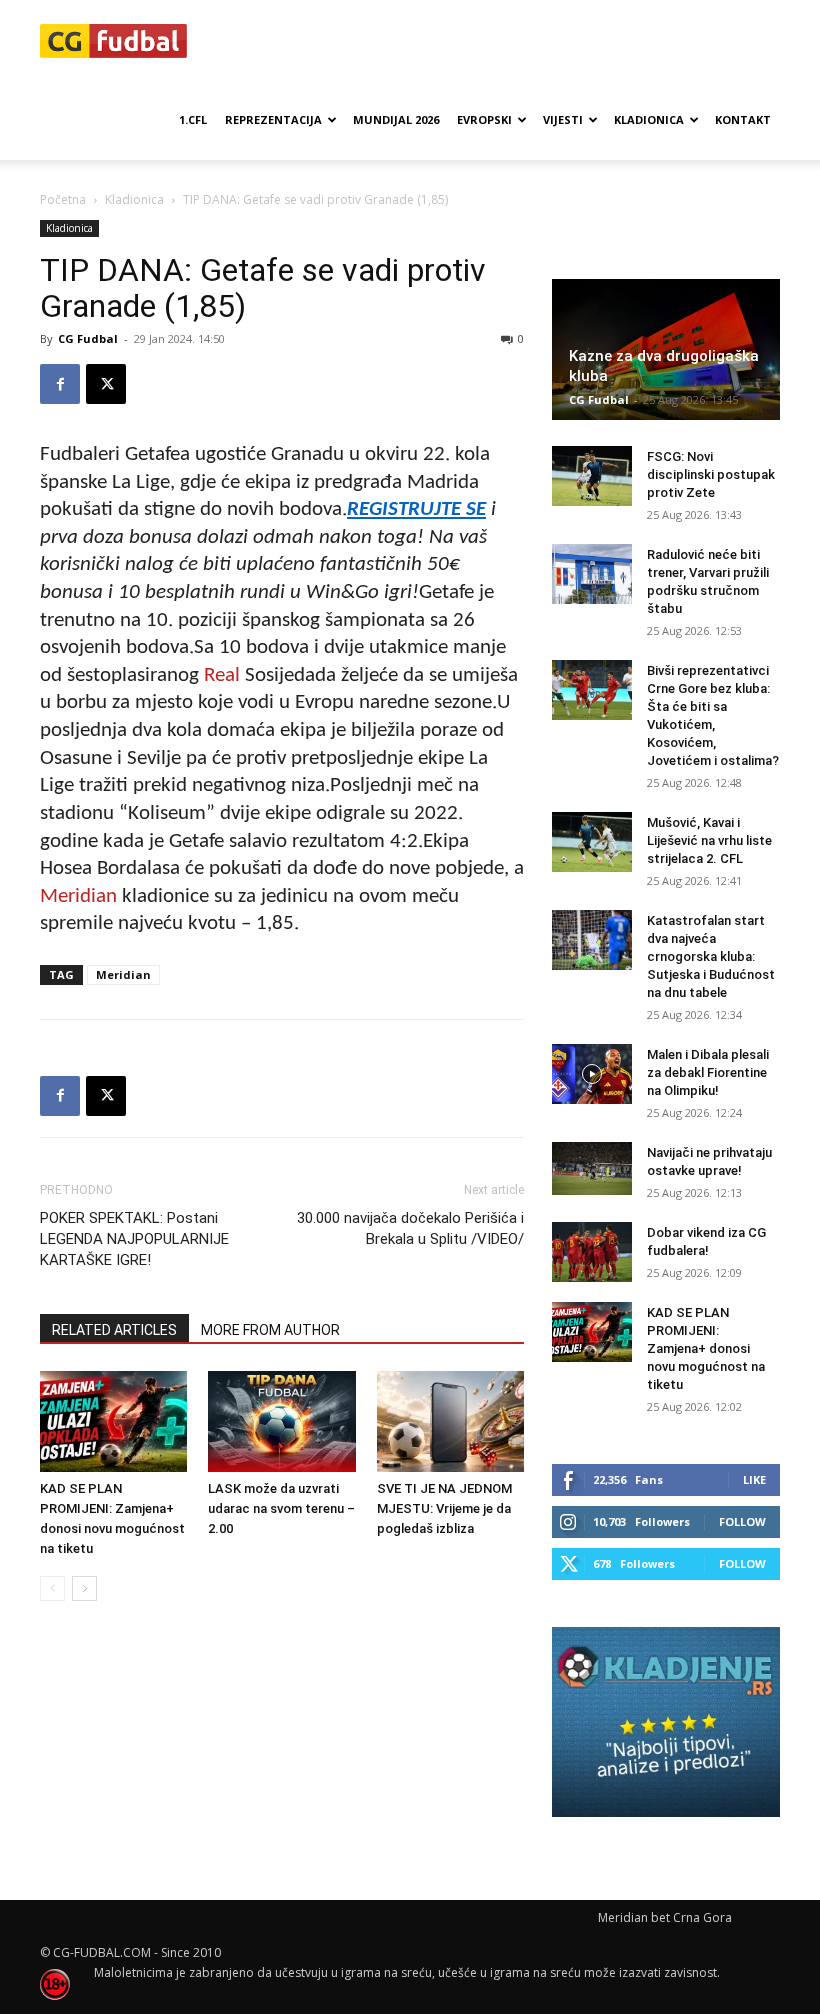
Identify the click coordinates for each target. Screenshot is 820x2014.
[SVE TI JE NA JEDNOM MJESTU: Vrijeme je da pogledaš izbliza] (450, 1421)
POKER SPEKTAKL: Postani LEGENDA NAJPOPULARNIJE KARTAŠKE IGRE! (134, 1239)
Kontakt (743, 119)
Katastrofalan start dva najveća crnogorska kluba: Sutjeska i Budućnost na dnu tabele (711, 956)
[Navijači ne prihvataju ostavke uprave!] (592, 1168)
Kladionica (649, 119)
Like (754, 1479)
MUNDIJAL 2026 (396, 119)
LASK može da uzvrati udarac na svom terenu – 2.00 (281, 1508)
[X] (106, 384)
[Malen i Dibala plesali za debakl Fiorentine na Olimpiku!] (592, 1074)
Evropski (484, 119)
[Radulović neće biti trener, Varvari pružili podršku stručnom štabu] (592, 574)
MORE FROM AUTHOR (270, 1330)
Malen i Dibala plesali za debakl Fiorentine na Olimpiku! (708, 1072)
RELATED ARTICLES (114, 1330)
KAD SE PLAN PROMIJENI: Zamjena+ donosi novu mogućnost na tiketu (706, 1348)
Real (222, 675)
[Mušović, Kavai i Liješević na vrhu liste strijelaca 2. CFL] (592, 842)
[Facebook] (60, 384)
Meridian (78, 896)
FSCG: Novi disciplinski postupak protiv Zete (711, 474)
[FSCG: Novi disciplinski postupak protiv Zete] (592, 476)
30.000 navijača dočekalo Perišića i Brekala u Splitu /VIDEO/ (410, 1228)
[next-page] (84, 1588)
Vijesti (563, 119)
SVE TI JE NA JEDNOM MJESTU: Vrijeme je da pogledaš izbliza (444, 1508)
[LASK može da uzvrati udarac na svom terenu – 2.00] (281, 1421)
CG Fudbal (88, 338)
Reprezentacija (273, 119)
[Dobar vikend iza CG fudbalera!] (592, 1252)
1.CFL (193, 119)
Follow (742, 1521)
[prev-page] (52, 1588)
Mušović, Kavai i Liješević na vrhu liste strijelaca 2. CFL (709, 840)
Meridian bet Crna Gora (665, 1917)
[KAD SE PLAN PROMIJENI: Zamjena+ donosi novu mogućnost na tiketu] (113, 1421)
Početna (63, 199)
